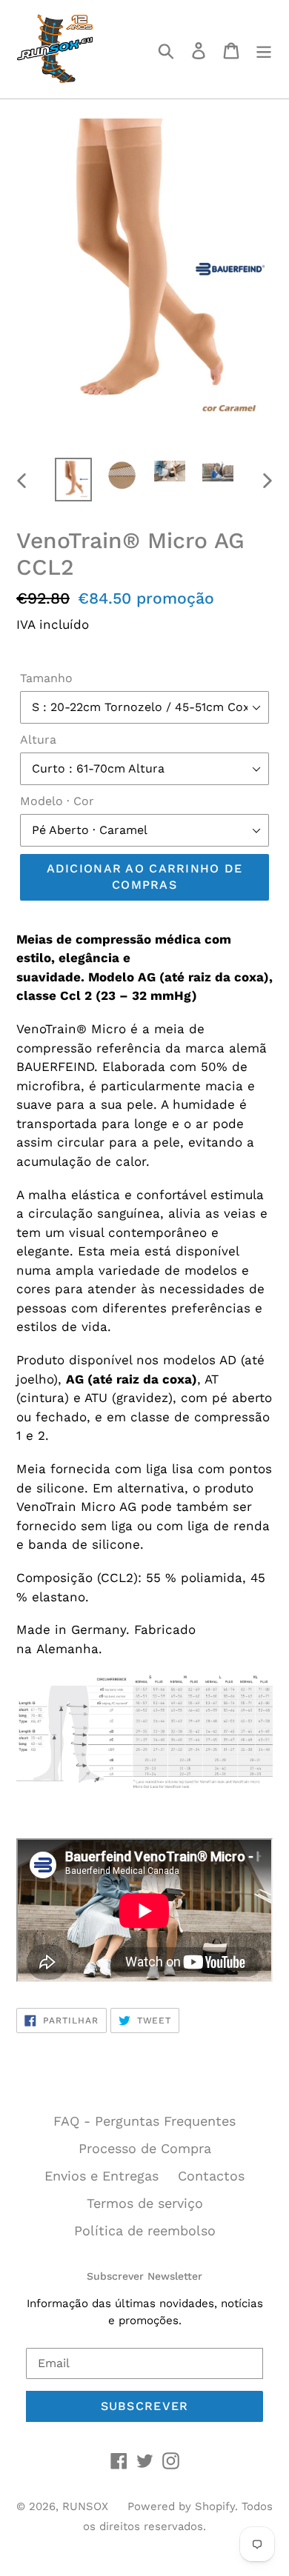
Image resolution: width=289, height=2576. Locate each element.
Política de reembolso (145, 2230)
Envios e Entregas (102, 2176)
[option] (74, 480)
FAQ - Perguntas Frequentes (144, 2121)
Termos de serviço (145, 2203)
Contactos (211, 2176)
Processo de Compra (145, 2148)
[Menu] (264, 49)
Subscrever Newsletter (144, 2276)
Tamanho (46, 678)
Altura (38, 740)
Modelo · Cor (57, 801)
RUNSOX (85, 2506)
